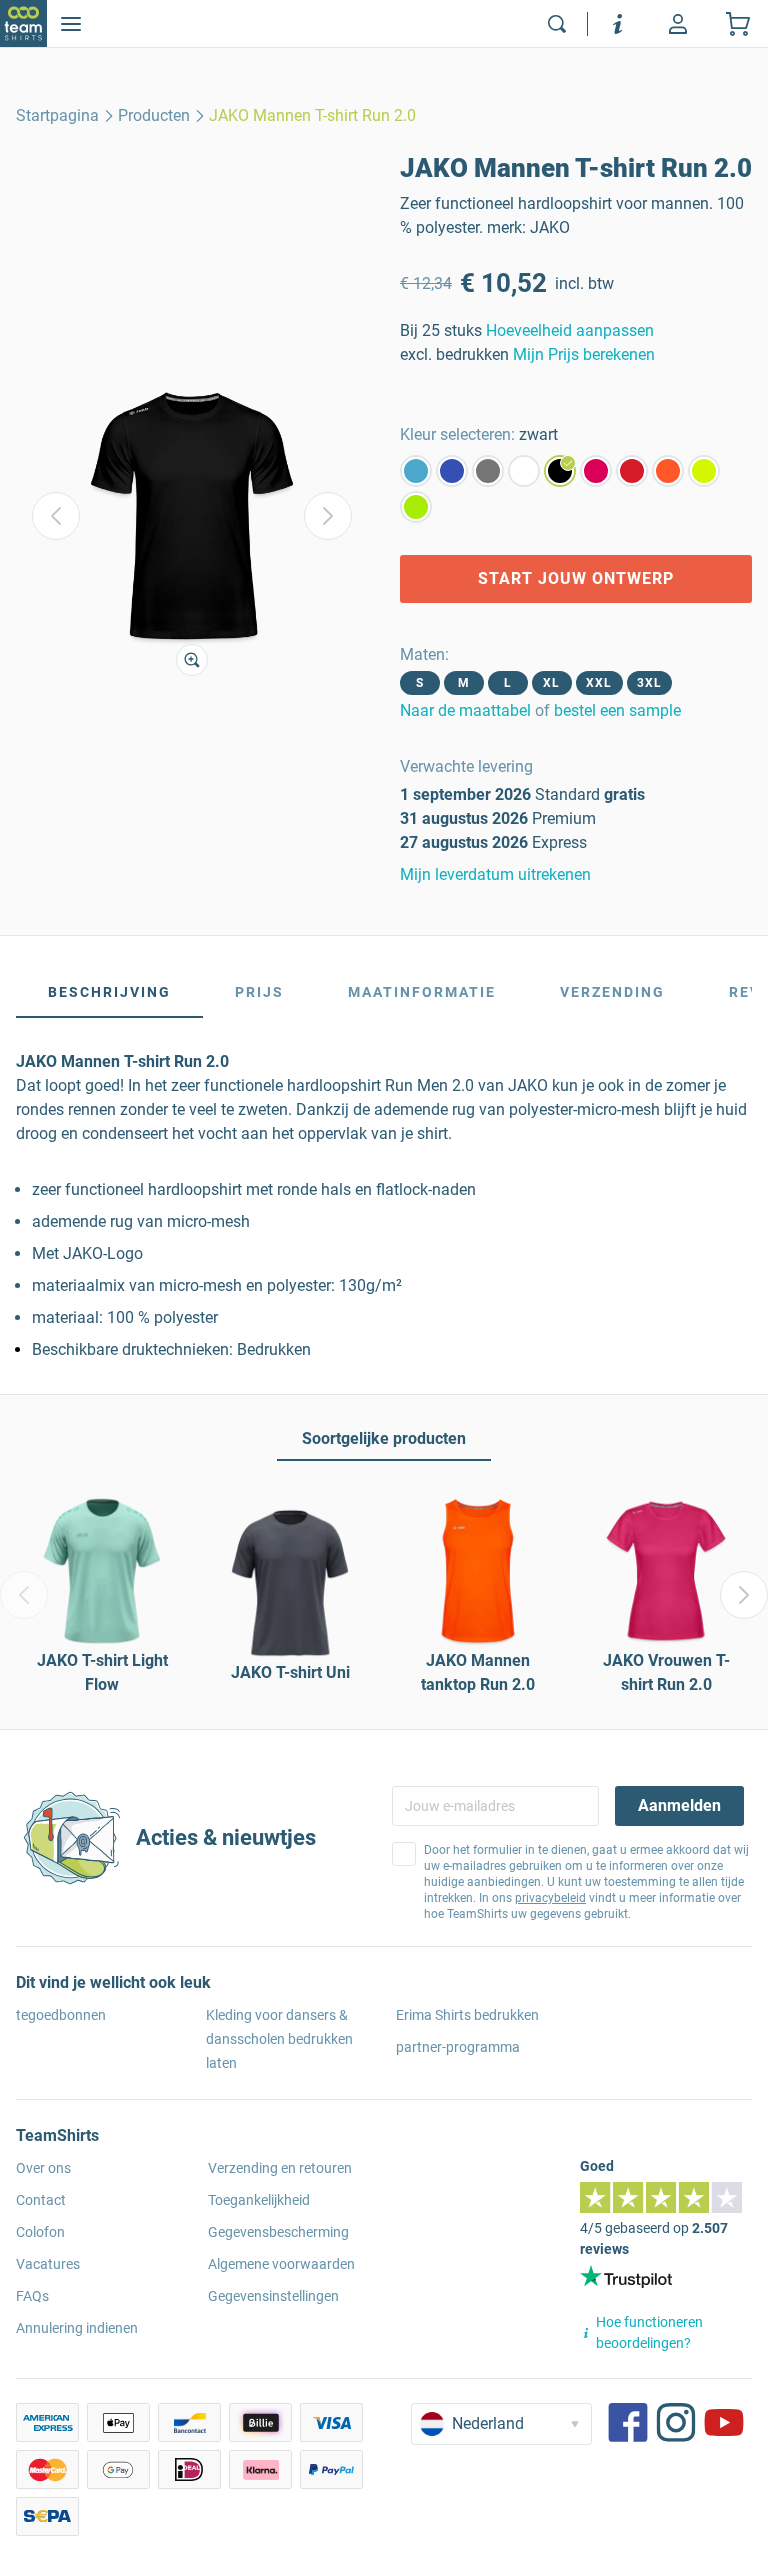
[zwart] (560, 471)
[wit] (524, 471)
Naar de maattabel (465, 710)
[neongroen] (416, 507)
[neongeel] (704, 471)
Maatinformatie (422, 992)
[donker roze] (596, 471)
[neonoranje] (668, 471)
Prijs (259, 992)
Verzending (612, 992)
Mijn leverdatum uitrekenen (495, 874)
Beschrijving (109, 992)
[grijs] (488, 471)
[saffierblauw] (416, 471)
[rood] (632, 471)
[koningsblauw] (452, 471)
